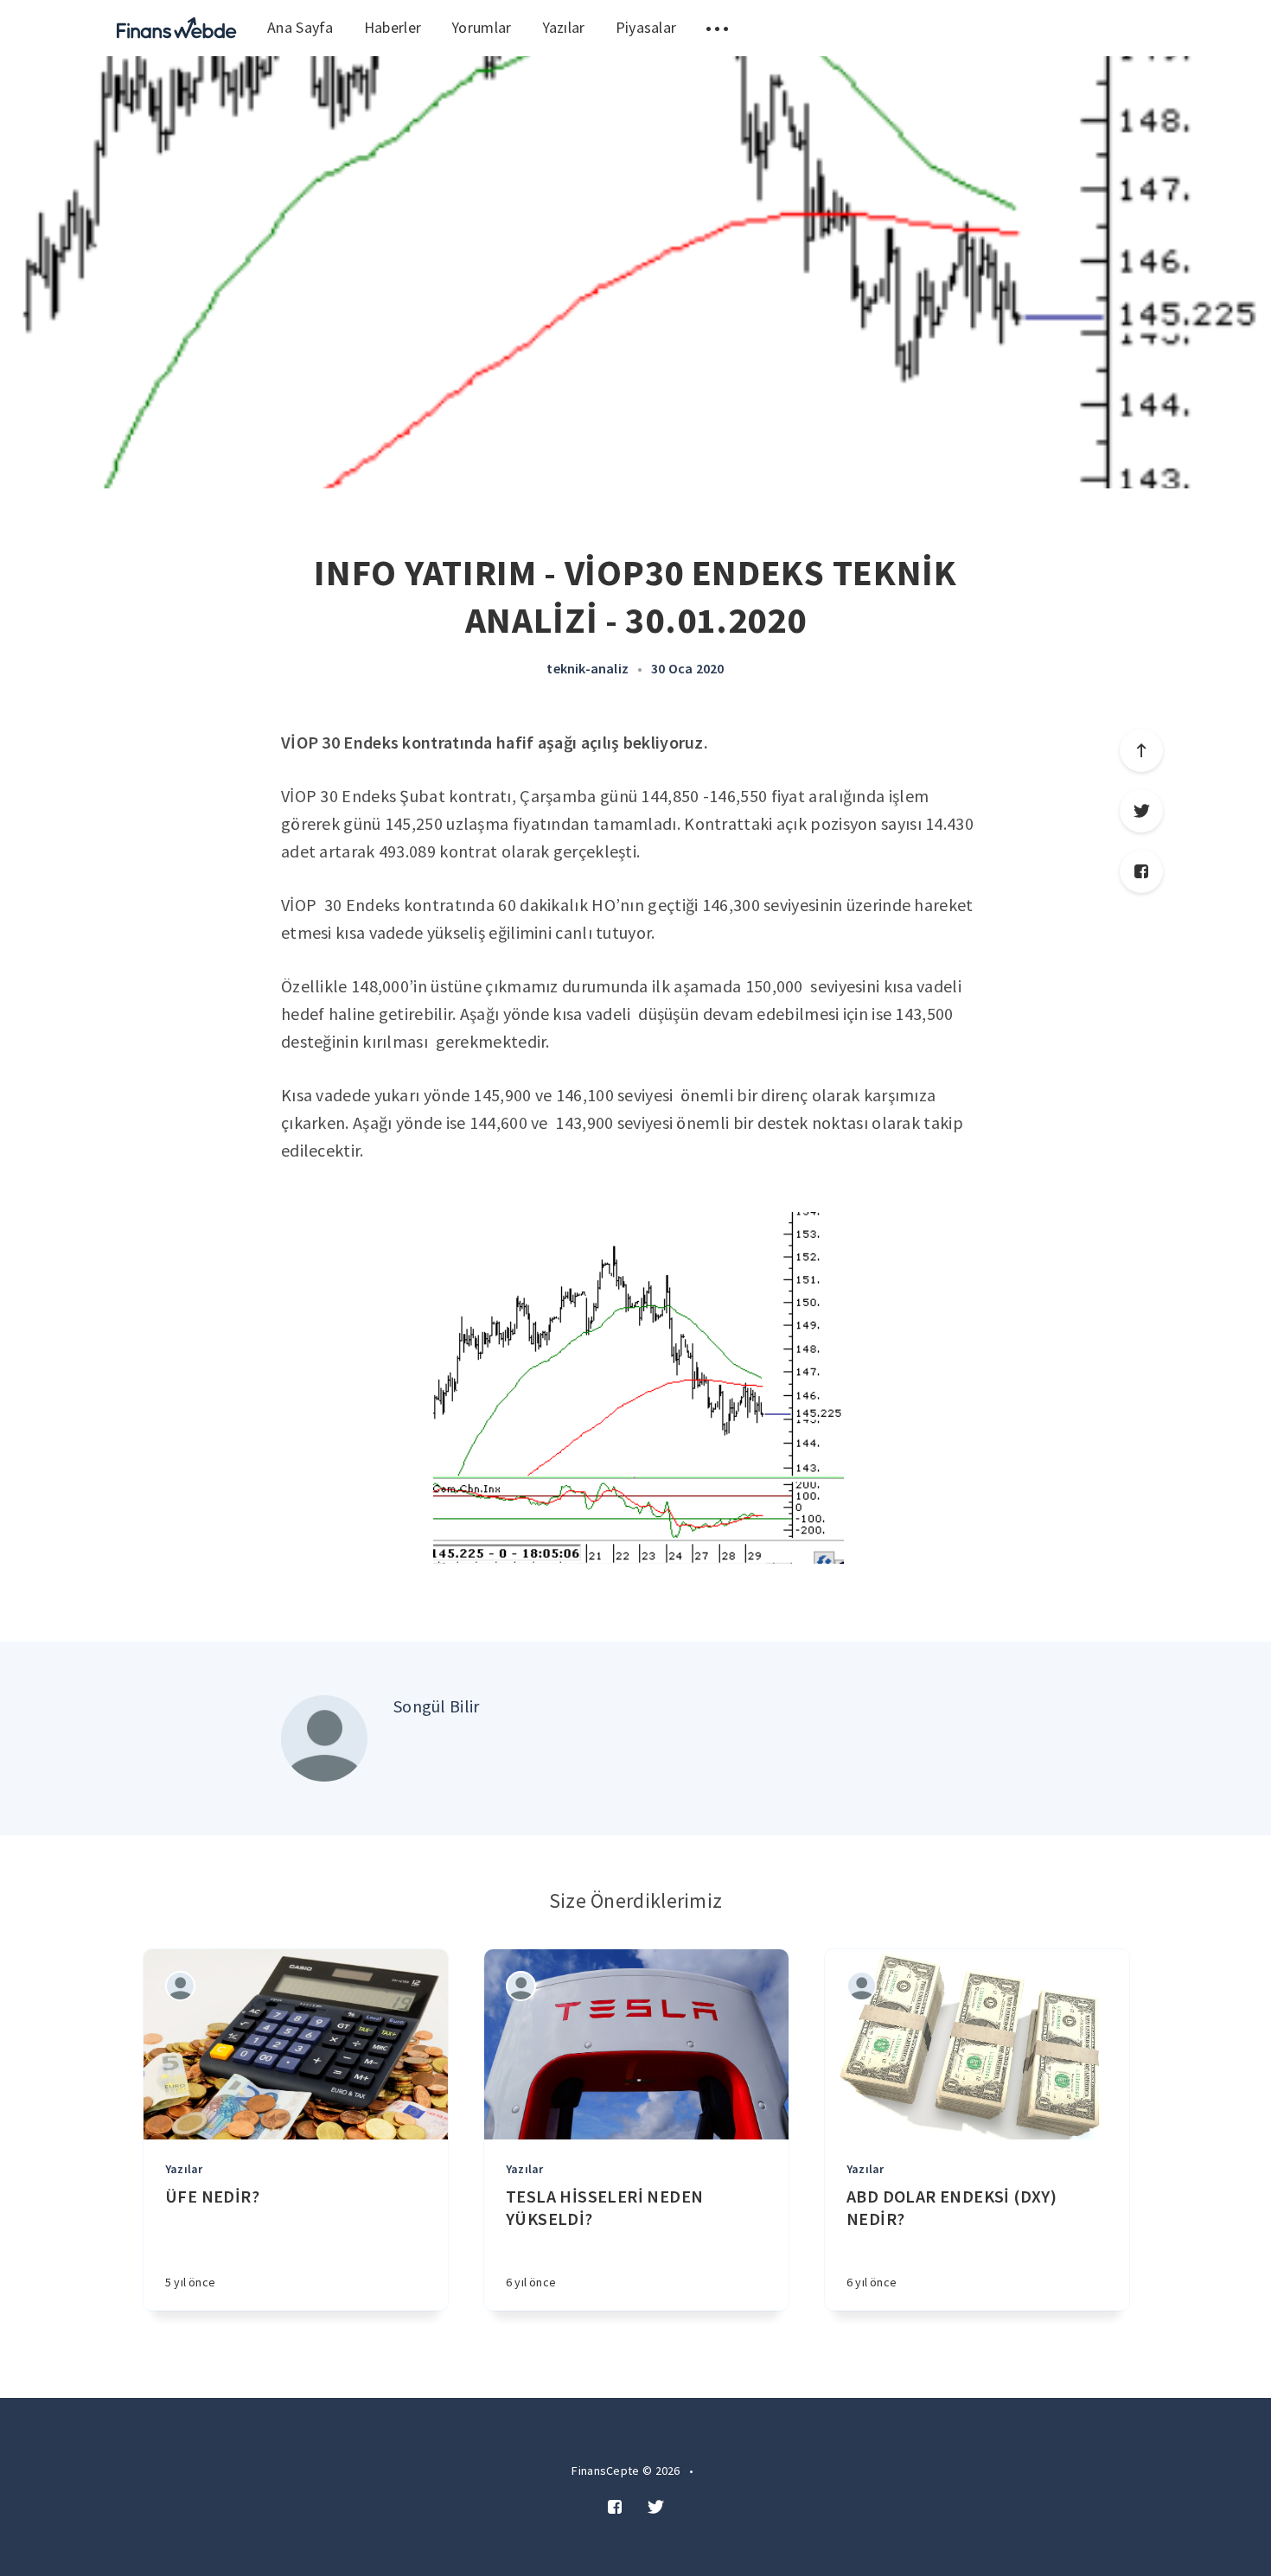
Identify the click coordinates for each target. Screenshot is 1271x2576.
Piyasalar (646, 27)
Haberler (393, 27)
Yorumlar (481, 27)
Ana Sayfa (300, 27)
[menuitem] (177, 28)
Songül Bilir (437, 1706)
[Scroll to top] (1141, 750)
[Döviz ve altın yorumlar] (177, 28)
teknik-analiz (588, 668)
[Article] (296, 2044)
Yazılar (564, 27)
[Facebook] (1141, 871)
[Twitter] (1141, 811)
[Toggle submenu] (717, 28)
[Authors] (180, 1986)
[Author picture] (324, 1738)
